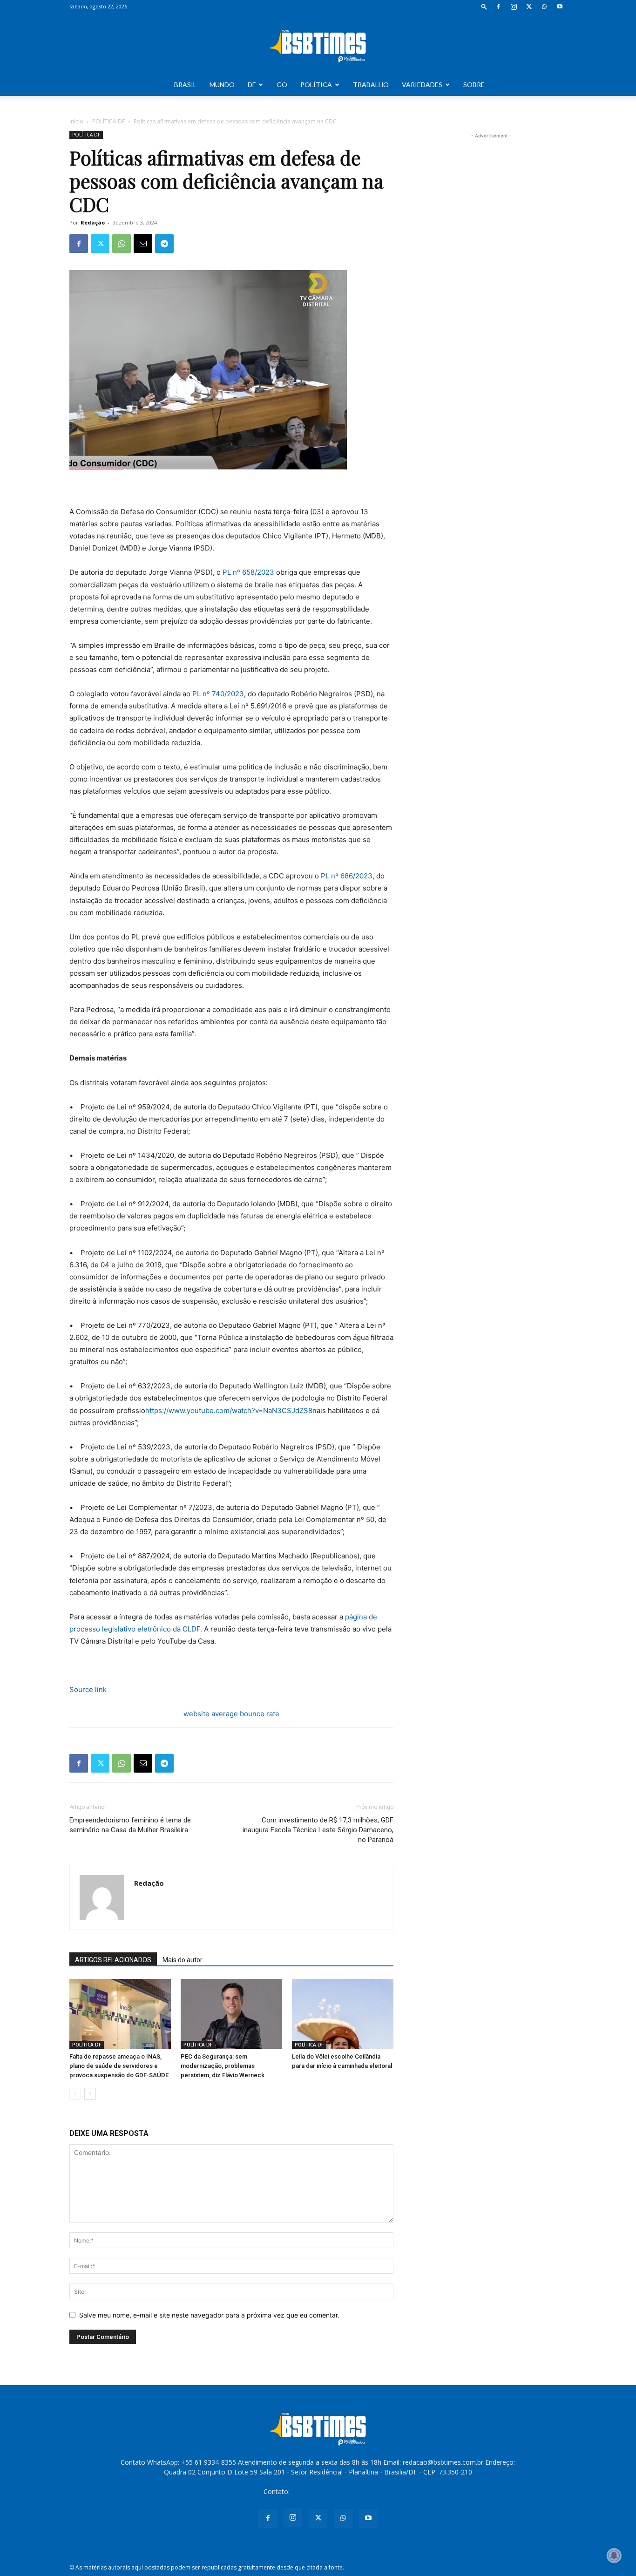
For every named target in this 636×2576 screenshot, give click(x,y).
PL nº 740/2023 (218, 694)
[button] (484, 6)
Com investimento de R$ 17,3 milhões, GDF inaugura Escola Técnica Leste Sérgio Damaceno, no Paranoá (318, 1830)
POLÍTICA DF (108, 121)
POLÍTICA (316, 85)
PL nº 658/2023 (248, 572)
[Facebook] (498, 7)
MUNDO (222, 85)
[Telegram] (164, 244)
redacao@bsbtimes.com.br (332, 2491)
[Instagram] (514, 7)
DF (252, 85)
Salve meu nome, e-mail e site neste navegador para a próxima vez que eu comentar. (209, 2315)
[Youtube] (560, 7)
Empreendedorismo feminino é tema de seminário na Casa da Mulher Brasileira (130, 1825)
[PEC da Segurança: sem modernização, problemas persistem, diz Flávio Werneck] (231, 2014)
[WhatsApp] (544, 7)
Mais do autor (183, 1960)
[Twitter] (529, 7)
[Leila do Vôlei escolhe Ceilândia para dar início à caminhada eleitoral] (343, 2014)
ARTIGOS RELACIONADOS (113, 1960)
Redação (93, 222)
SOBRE (474, 85)
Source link (88, 1689)
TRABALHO (371, 85)
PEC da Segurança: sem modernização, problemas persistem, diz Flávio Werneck (223, 2066)
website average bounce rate (231, 1714)
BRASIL (185, 85)
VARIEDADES (422, 85)
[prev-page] (75, 2094)
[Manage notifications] (614, 2556)
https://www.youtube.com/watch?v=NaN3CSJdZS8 (229, 1410)
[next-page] (90, 2094)
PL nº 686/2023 (347, 876)
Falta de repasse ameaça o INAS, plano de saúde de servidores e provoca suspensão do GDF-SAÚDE (119, 2066)
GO (282, 85)
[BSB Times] (318, 44)
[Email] (143, 244)
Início (76, 121)
